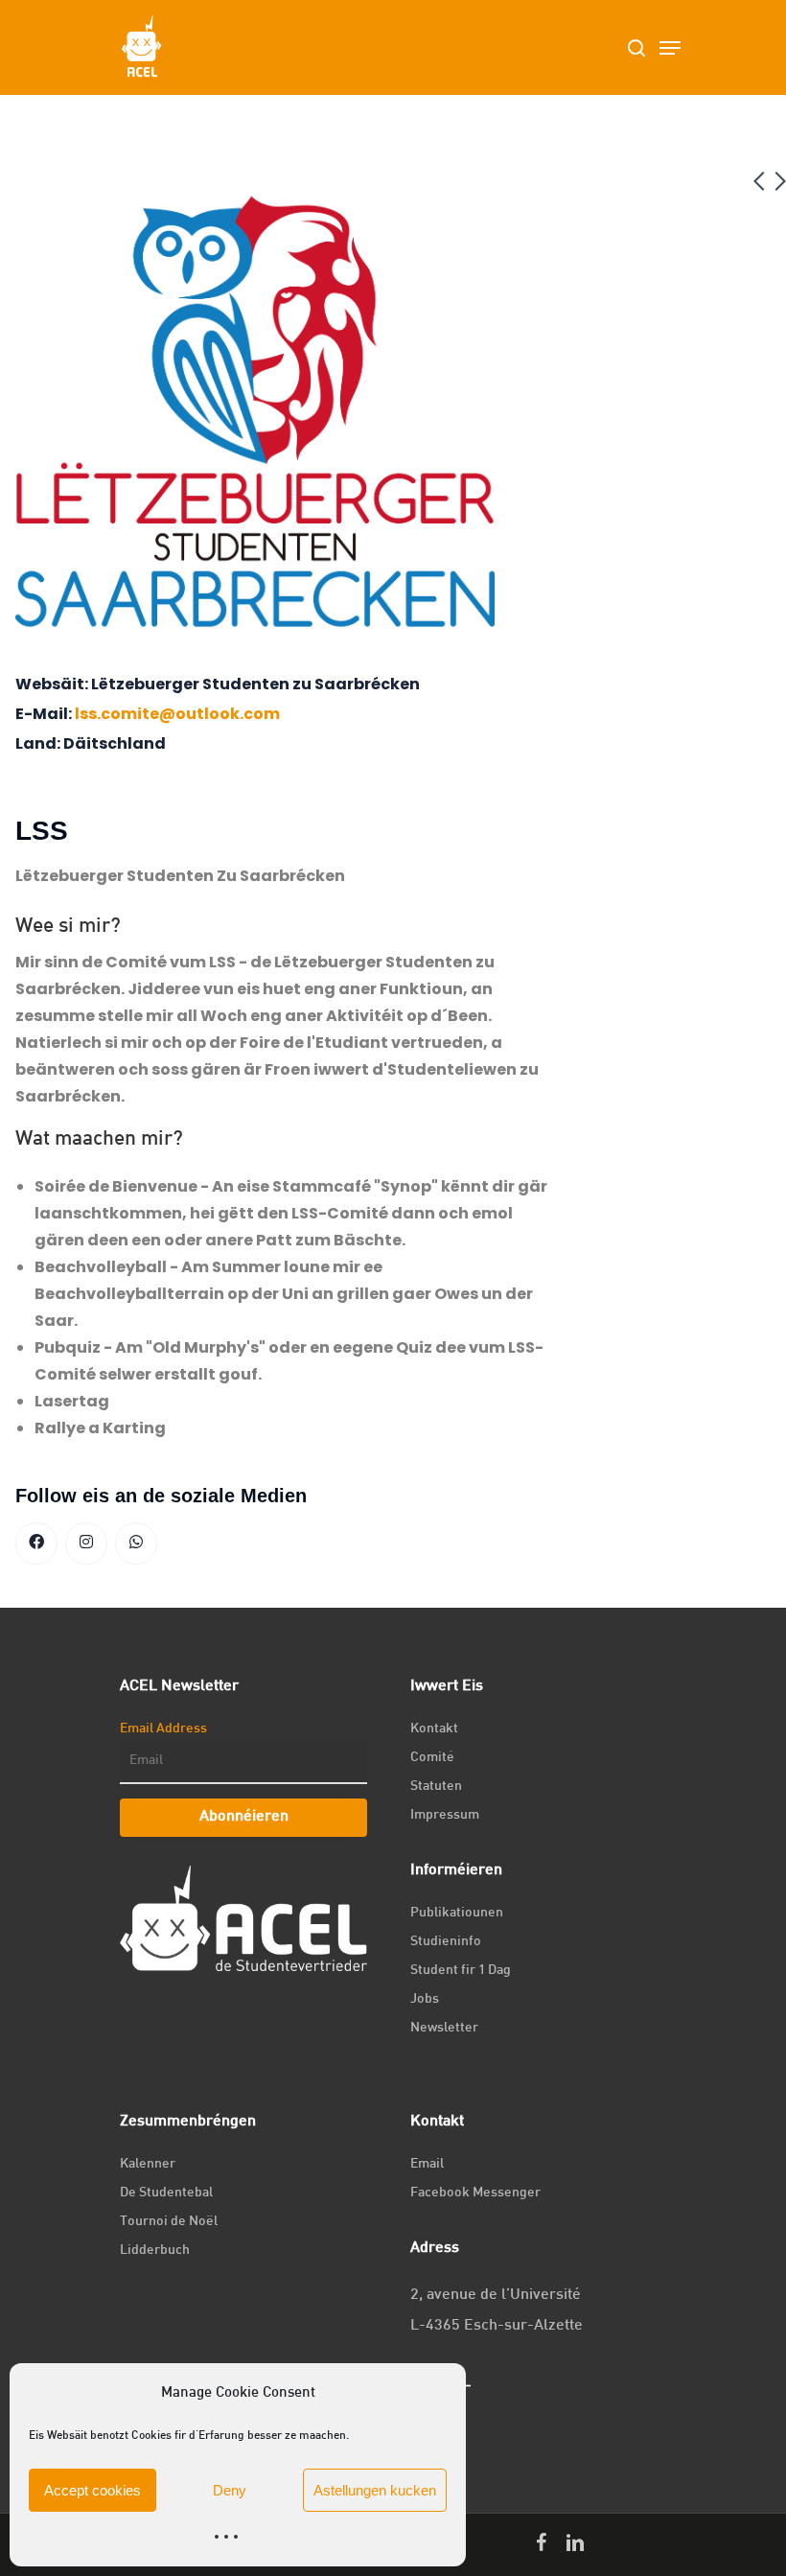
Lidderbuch (155, 2251)
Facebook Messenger (475, 2193)
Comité (432, 1758)
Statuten (436, 1787)
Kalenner (148, 2164)
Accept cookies (92, 2490)
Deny (230, 2490)
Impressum (445, 1815)
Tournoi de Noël (169, 2222)
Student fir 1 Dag (461, 1971)
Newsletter (444, 2028)
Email (427, 2164)
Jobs (425, 1999)
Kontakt (434, 1729)
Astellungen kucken (375, 2490)
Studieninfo (446, 1942)
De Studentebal (166, 2193)
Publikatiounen (457, 1913)
